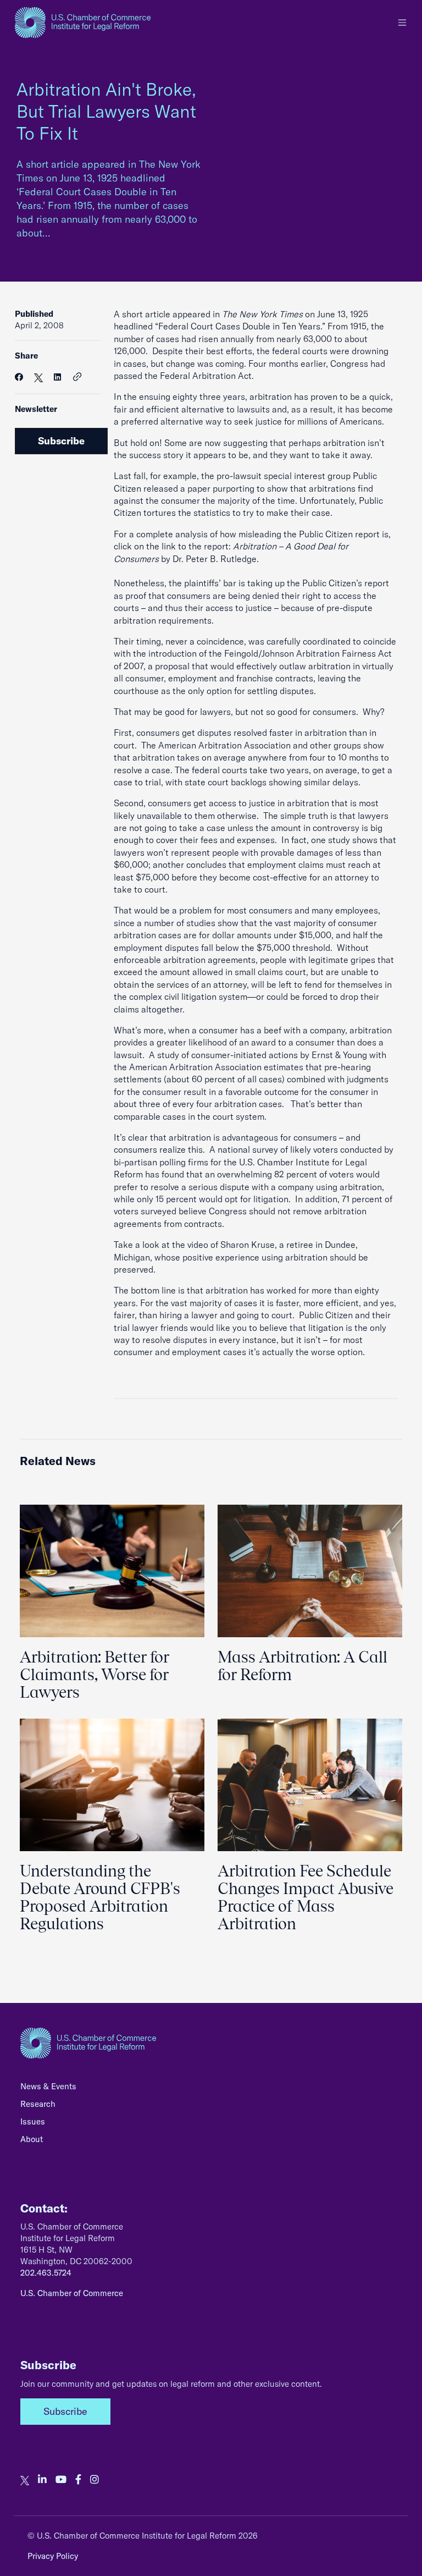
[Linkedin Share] (57, 377)
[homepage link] (83, 23)
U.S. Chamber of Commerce (72, 2293)
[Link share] (77, 377)
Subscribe (61, 441)
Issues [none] (33, 2121)
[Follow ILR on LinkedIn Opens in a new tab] (42, 2480)
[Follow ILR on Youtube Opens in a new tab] (61, 2480)
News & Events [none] (48, 2086)
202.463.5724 (46, 2273)
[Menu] (402, 23)
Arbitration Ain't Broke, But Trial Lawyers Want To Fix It (106, 111)
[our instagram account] (95, 2480)
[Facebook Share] (19, 377)
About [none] (32, 2139)
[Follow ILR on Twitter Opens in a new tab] (25, 2480)
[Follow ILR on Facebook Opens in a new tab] (78, 2480)
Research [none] (38, 2104)
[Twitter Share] (38, 377)
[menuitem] (211, 2089)
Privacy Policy (53, 2556)
